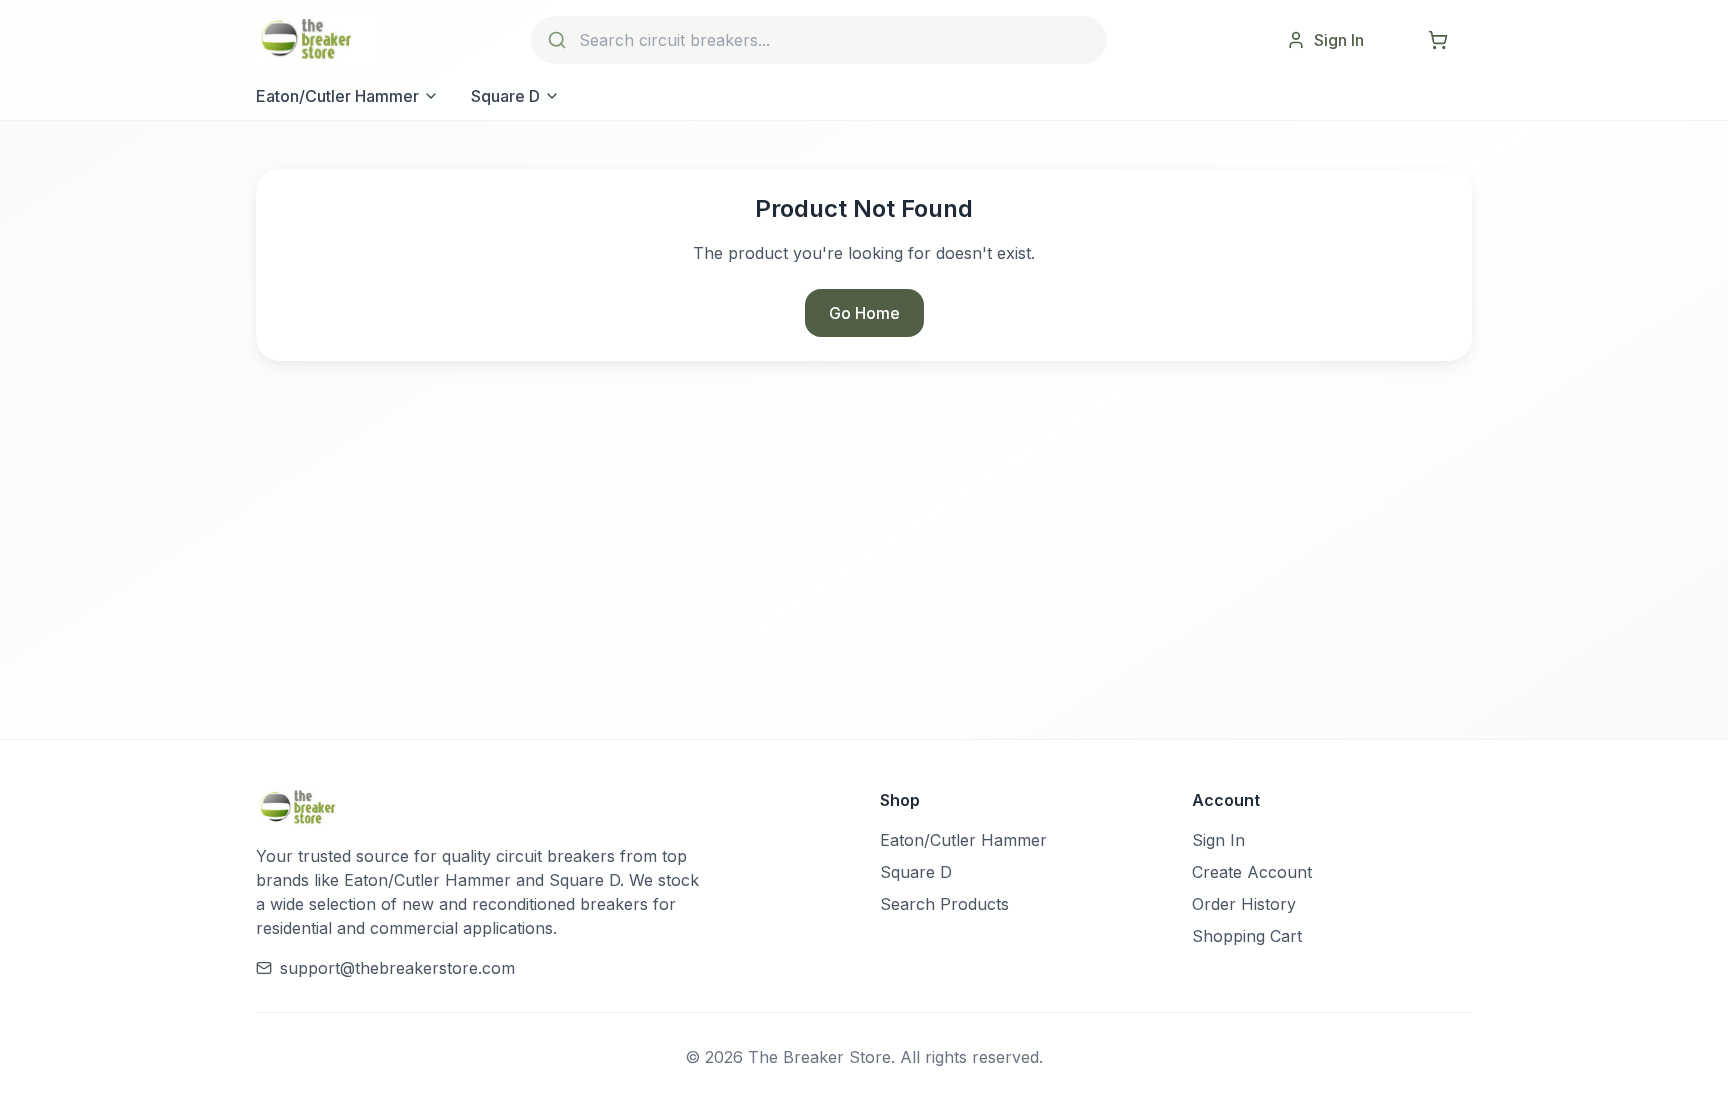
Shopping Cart (1247, 936)
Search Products (944, 904)
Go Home (864, 313)
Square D (505, 96)
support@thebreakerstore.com (397, 968)
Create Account (1252, 872)
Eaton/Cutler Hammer (337, 96)
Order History (1244, 904)
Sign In (1218, 840)
